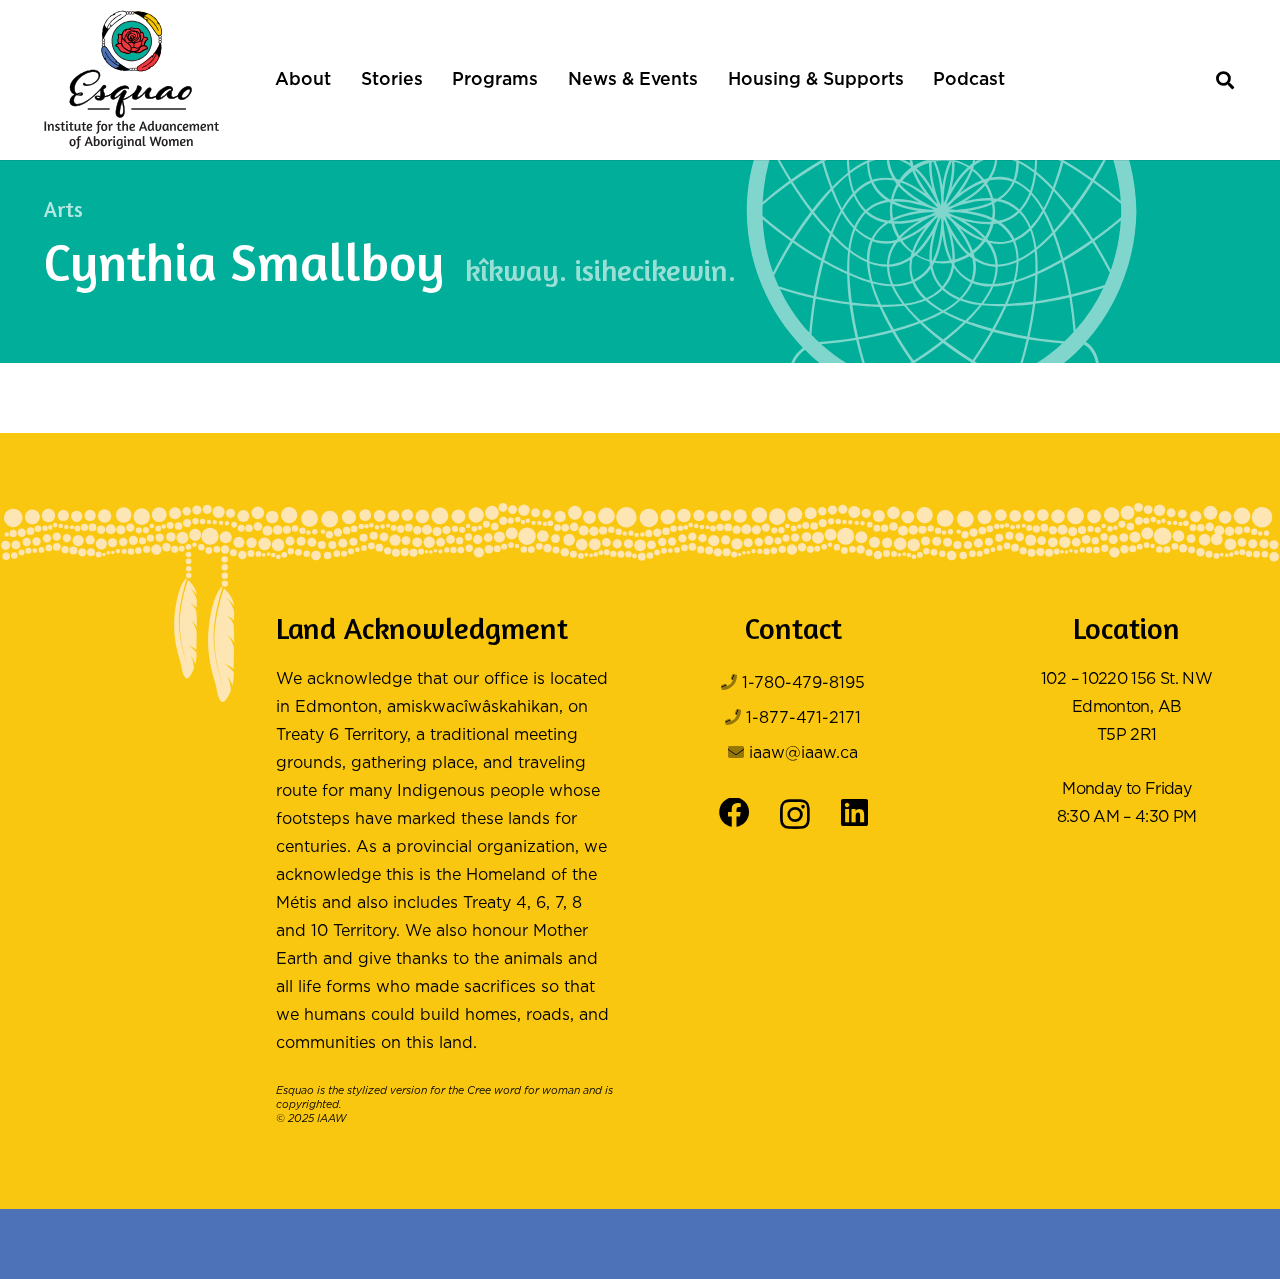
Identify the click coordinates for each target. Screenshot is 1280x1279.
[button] (341, 80)
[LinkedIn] (854, 813)
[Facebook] (734, 813)
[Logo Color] (131, 80)
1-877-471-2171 (803, 718)
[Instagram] (795, 815)
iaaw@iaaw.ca (803, 753)
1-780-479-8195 (803, 683)
